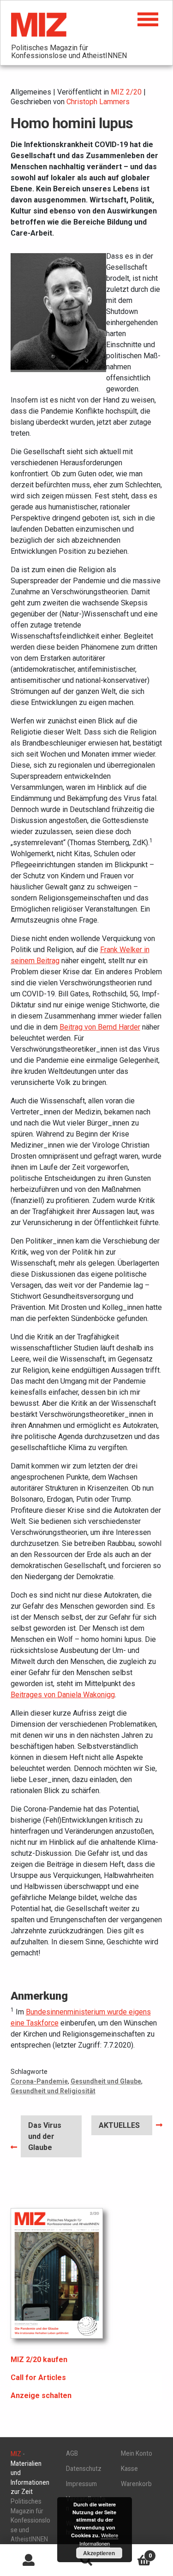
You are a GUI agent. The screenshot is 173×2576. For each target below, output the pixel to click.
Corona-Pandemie (39, 2081)
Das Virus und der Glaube (47, 2136)
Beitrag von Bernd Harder (100, 1027)
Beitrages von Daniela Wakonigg (63, 1695)
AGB (72, 2453)
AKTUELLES (119, 2128)
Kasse (129, 2469)
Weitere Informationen (99, 2539)
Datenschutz (84, 2469)
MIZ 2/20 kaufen (39, 2360)
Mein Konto (137, 2453)
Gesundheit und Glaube (106, 2081)
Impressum (81, 2484)
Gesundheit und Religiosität (53, 2091)
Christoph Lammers (98, 102)
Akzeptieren (99, 2553)
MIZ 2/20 (126, 92)
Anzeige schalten (41, 2395)
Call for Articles (38, 2378)
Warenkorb (136, 2484)
